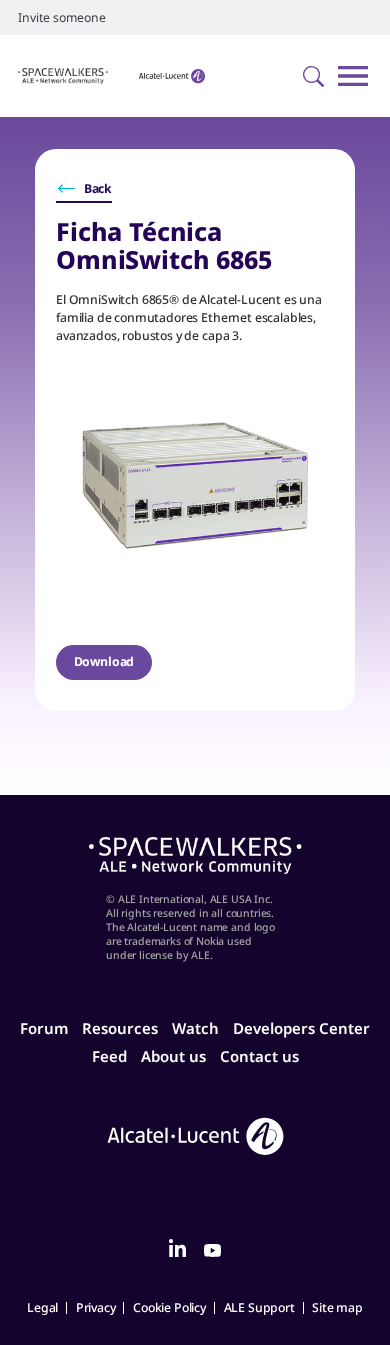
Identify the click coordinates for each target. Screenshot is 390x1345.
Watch (195, 1028)
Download (104, 661)
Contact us (259, 1056)
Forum (44, 1028)
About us (173, 1056)
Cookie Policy (169, 1307)
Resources (120, 1028)
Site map (337, 1307)
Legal (42, 1307)
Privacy (96, 1307)
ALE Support (259, 1307)
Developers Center (301, 1028)
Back (98, 188)
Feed (109, 1056)
